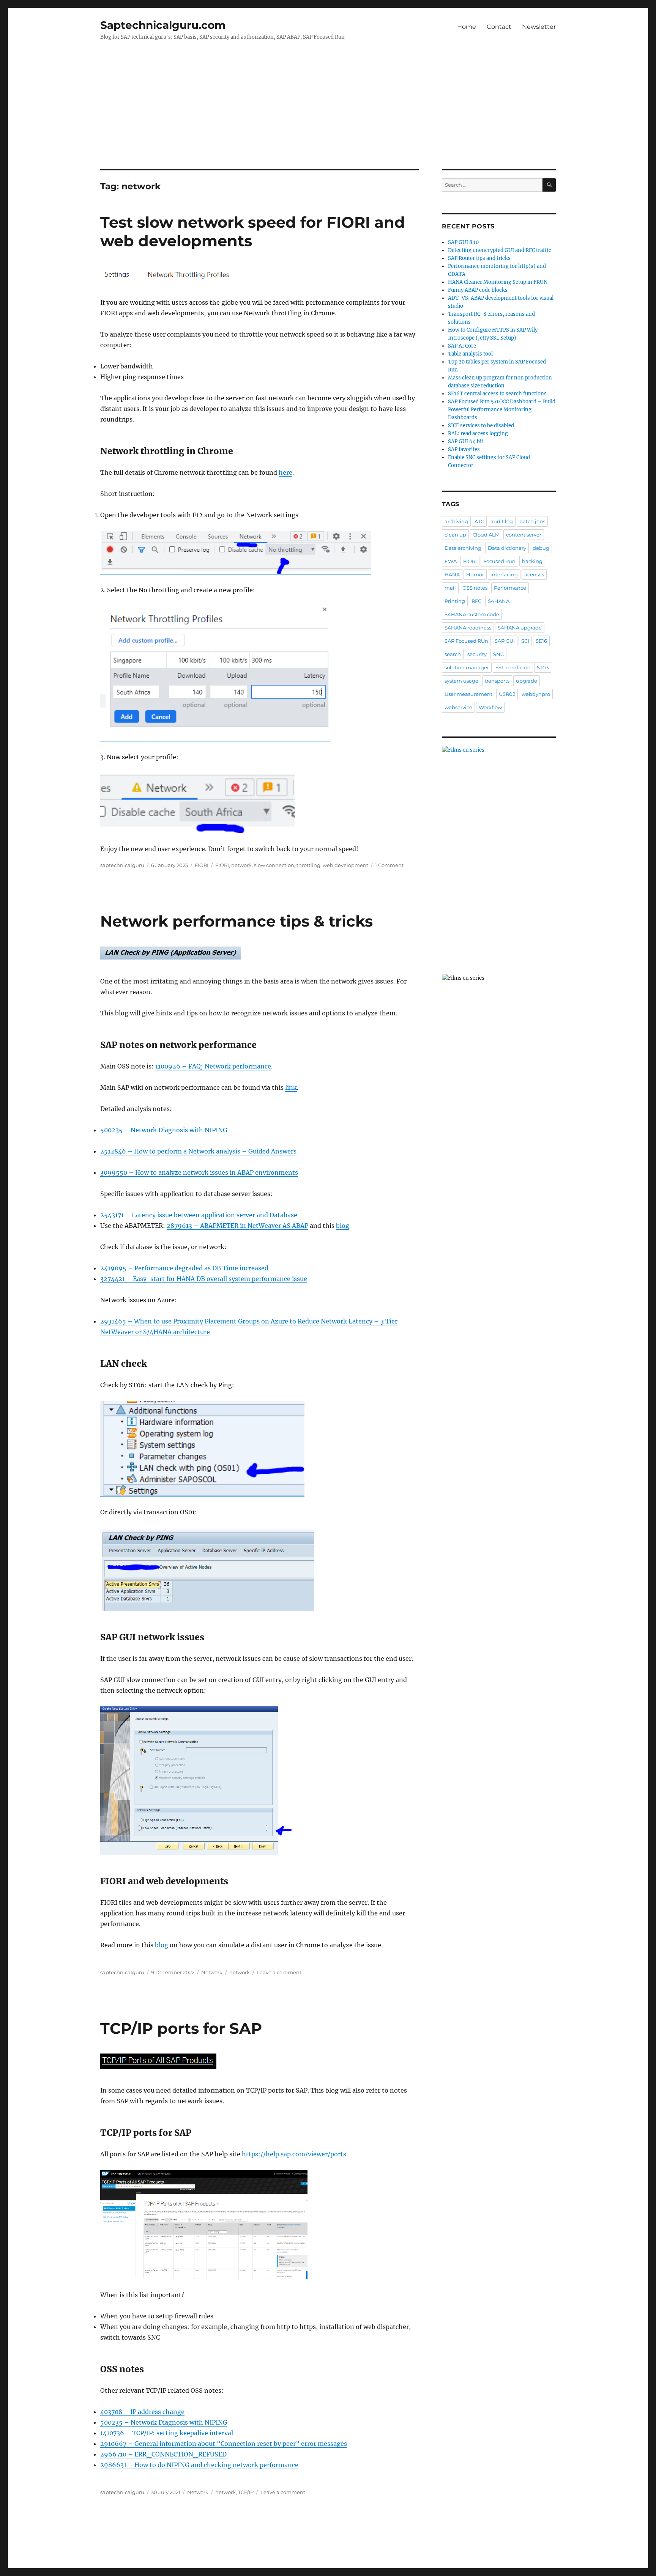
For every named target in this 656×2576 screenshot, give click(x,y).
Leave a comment (279, 1972)
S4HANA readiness (468, 628)
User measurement (468, 694)
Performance (510, 588)
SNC (498, 654)
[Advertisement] (328, 113)
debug (541, 548)
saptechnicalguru (122, 865)
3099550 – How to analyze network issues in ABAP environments (199, 1172)
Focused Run (499, 561)
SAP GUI (505, 641)
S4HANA (499, 601)
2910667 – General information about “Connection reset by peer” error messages (224, 2444)
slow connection (274, 865)
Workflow (490, 707)
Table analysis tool (470, 354)
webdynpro (536, 694)
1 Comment (389, 865)
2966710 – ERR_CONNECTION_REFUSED (163, 2454)
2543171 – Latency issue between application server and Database (199, 1215)
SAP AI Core (462, 346)
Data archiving (463, 548)
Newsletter (539, 27)
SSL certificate (513, 667)
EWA (451, 561)
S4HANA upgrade (520, 628)
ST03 (543, 667)
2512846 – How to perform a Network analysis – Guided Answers (198, 1151)
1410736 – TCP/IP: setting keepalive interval (167, 2433)
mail (450, 588)
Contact (499, 27)
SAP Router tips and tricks (479, 258)
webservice (458, 707)
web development (345, 865)
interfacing (504, 574)
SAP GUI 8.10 (463, 242)
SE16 (541, 641)
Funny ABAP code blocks (478, 290)
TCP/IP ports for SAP (181, 2028)
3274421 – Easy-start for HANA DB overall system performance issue (204, 1279)
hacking (532, 561)
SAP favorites (464, 449)
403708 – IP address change (142, 2412)
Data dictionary (507, 548)
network (241, 865)
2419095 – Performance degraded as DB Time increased (184, 1268)
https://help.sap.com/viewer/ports (294, 2154)
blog (343, 1226)
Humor (475, 574)
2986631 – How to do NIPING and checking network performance (199, 2465)
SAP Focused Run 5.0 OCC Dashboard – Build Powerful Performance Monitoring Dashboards (502, 410)
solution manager (467, 667)
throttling (308, 865)
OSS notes (475, 588)
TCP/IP (246, 2492)
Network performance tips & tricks (237, 921)
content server (524, 535)
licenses (534, 574)
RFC (476, 601)
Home (467, 27)
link (291, 1087)
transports (497, 681)
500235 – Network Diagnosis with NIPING (164, 1130)
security (477, 654)
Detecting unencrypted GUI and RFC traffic (500, 250)
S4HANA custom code (472, 614)
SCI (525, 641)
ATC (479, 521)
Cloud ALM (486, 535)
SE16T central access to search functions (497, 394)
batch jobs (532, 521)
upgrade (527, 681)
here (285, 472)
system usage (461, 681)
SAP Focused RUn (466, 641)
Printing (455, 601)
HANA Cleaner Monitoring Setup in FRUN (498, 282)
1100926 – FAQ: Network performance (213, 1066)
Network (212, 1972)
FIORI (202, 865)
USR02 (507, 694)
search (453, 654)
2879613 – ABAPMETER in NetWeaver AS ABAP (237, 1226)
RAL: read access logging (478, 434)
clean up (455, 535)
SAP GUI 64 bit (466, 441)
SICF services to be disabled (481, 426)
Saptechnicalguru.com (163, 25)
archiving (456, 521)
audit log (502, 521)
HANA (452, 574)
